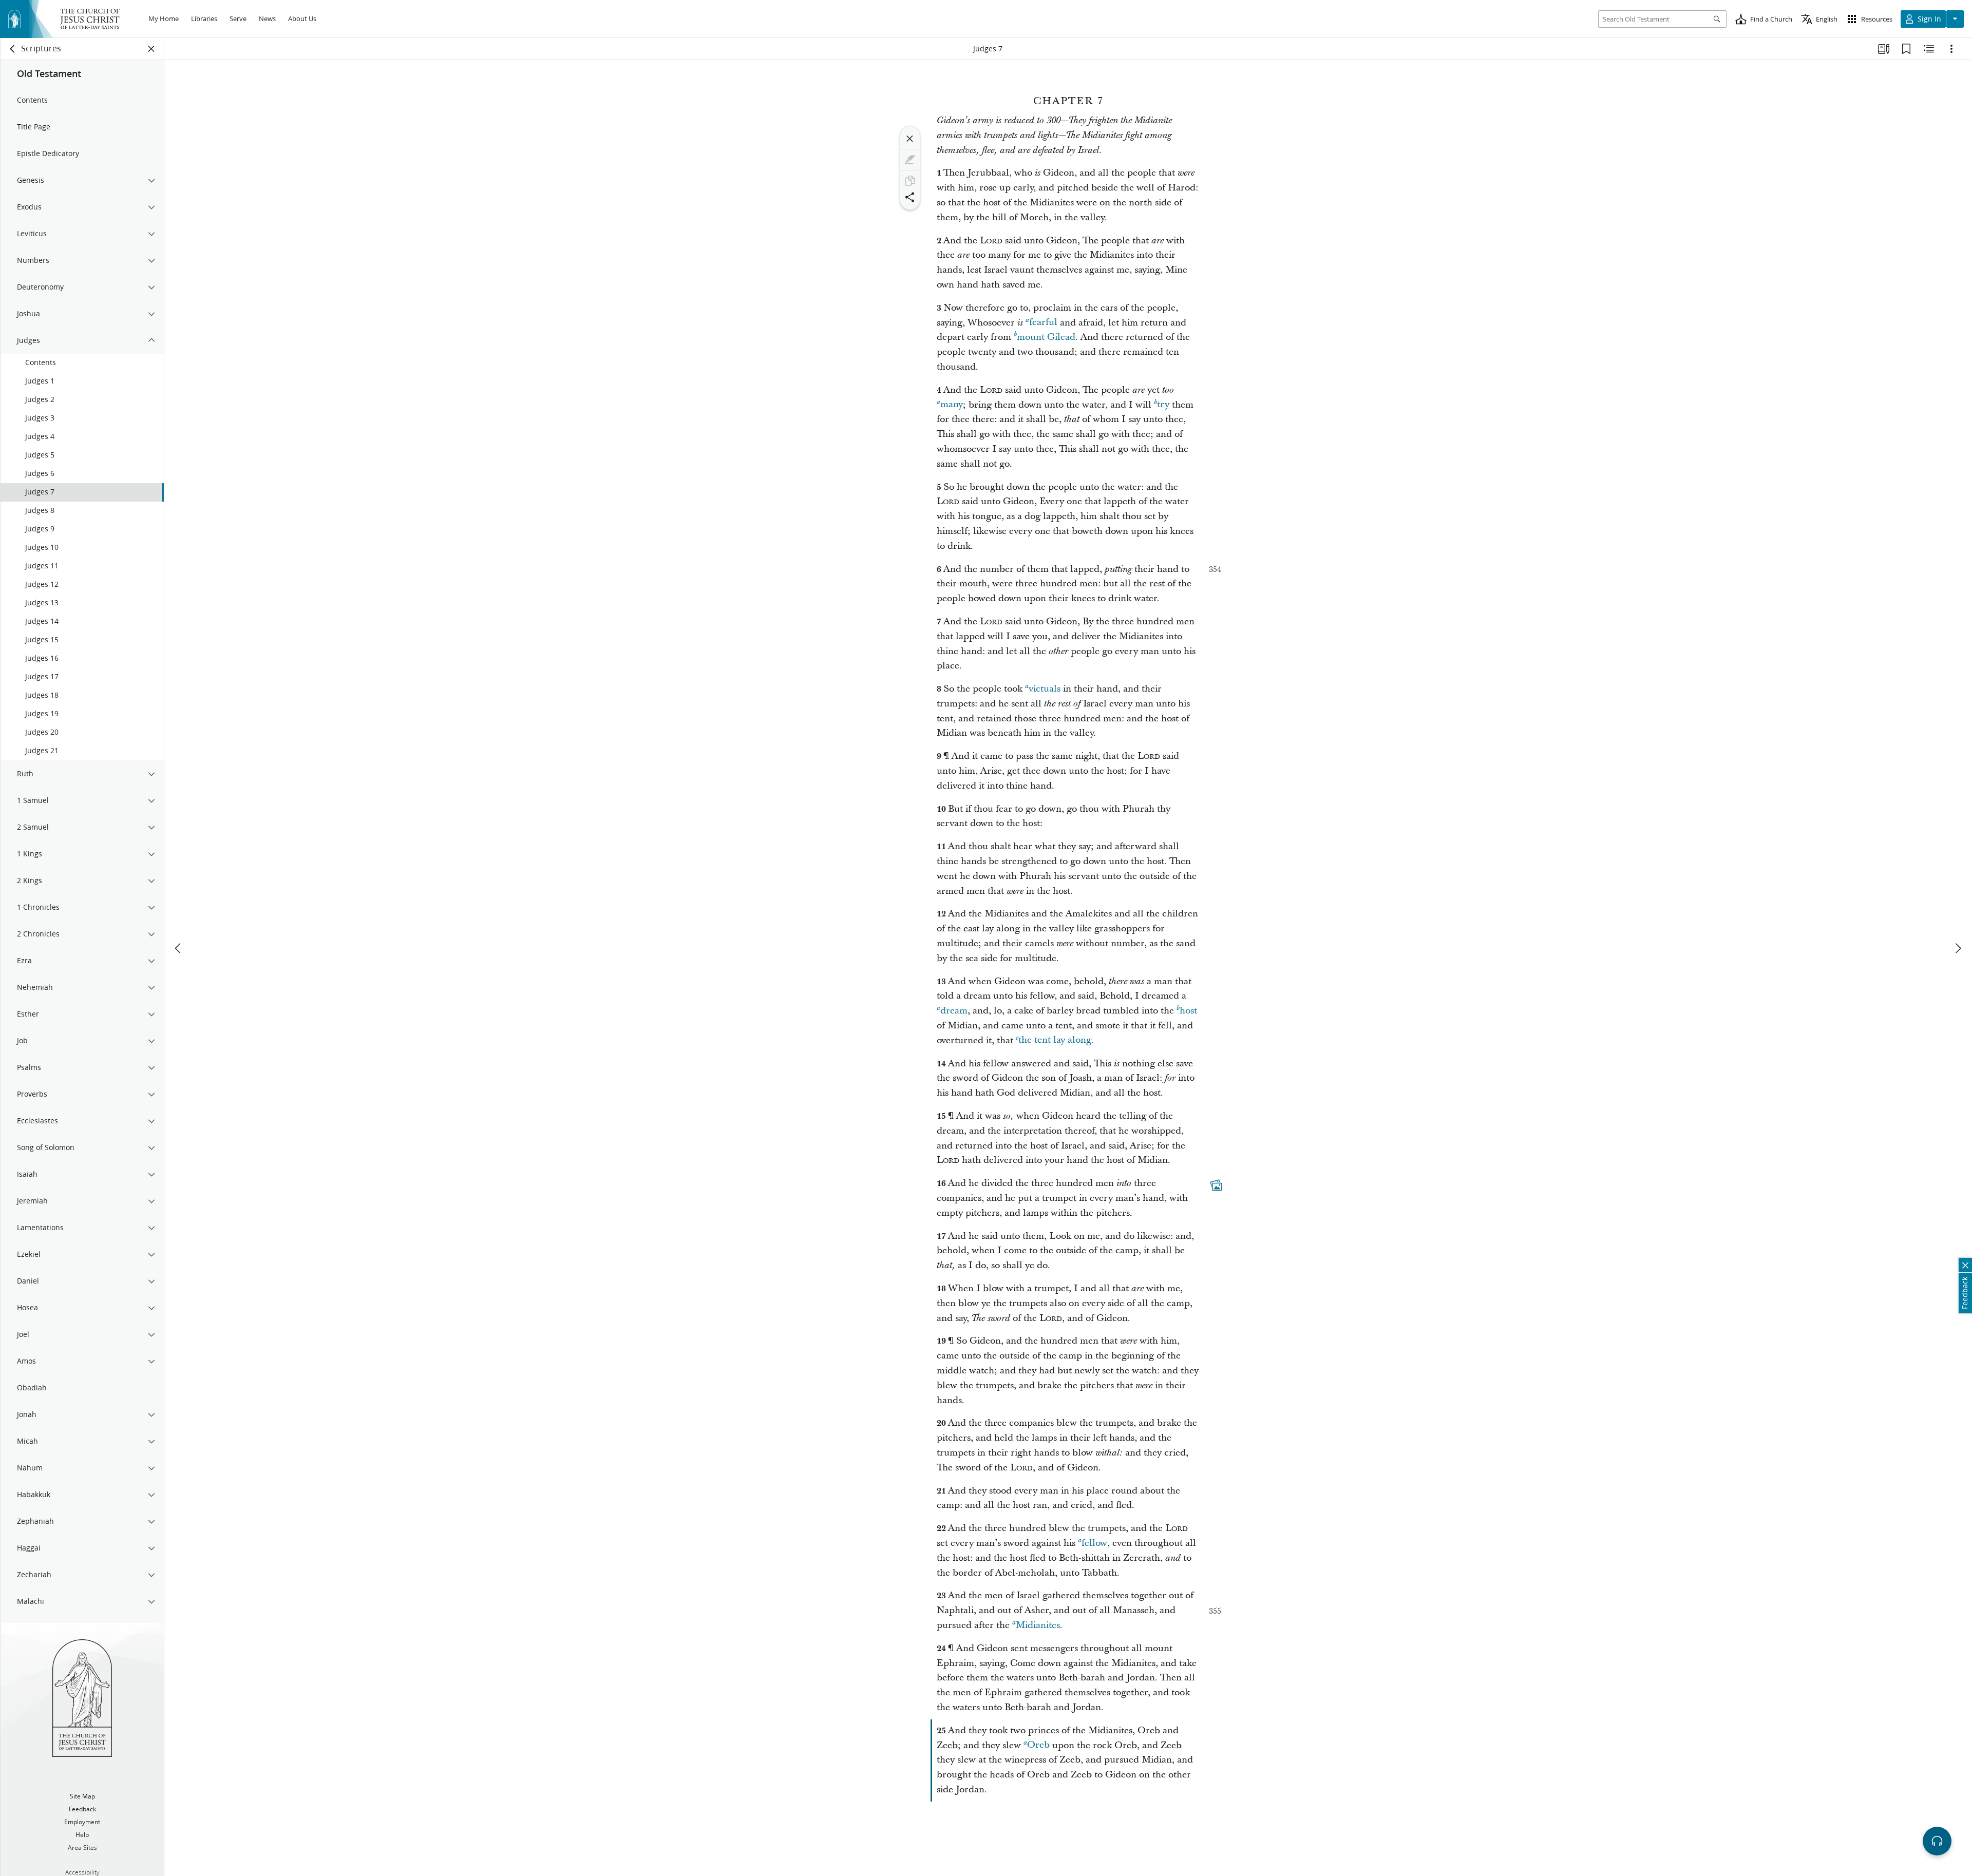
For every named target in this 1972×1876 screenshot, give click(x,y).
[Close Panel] (151, 49)
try (1163, 405)
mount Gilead (1046, 337)
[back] (13, 49)
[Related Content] (1929, 49)
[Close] (910, 139)
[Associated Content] (1216, 1185)
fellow (1094, 1543)
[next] (1958, 948)
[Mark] (910, 160)
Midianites (1038, 1625)
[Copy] (910, 181)
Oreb (1038, 1745)
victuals (1045, 689)
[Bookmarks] (1906, 49)
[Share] (910, 197)
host (1188, 1011)
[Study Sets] (1884, 49)
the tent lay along (1055, 1040)
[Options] (1951, 49)
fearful (1043, 323)
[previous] (179, 948)
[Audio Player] (1937, 1841)
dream (954, 1011)
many (952, 405)
